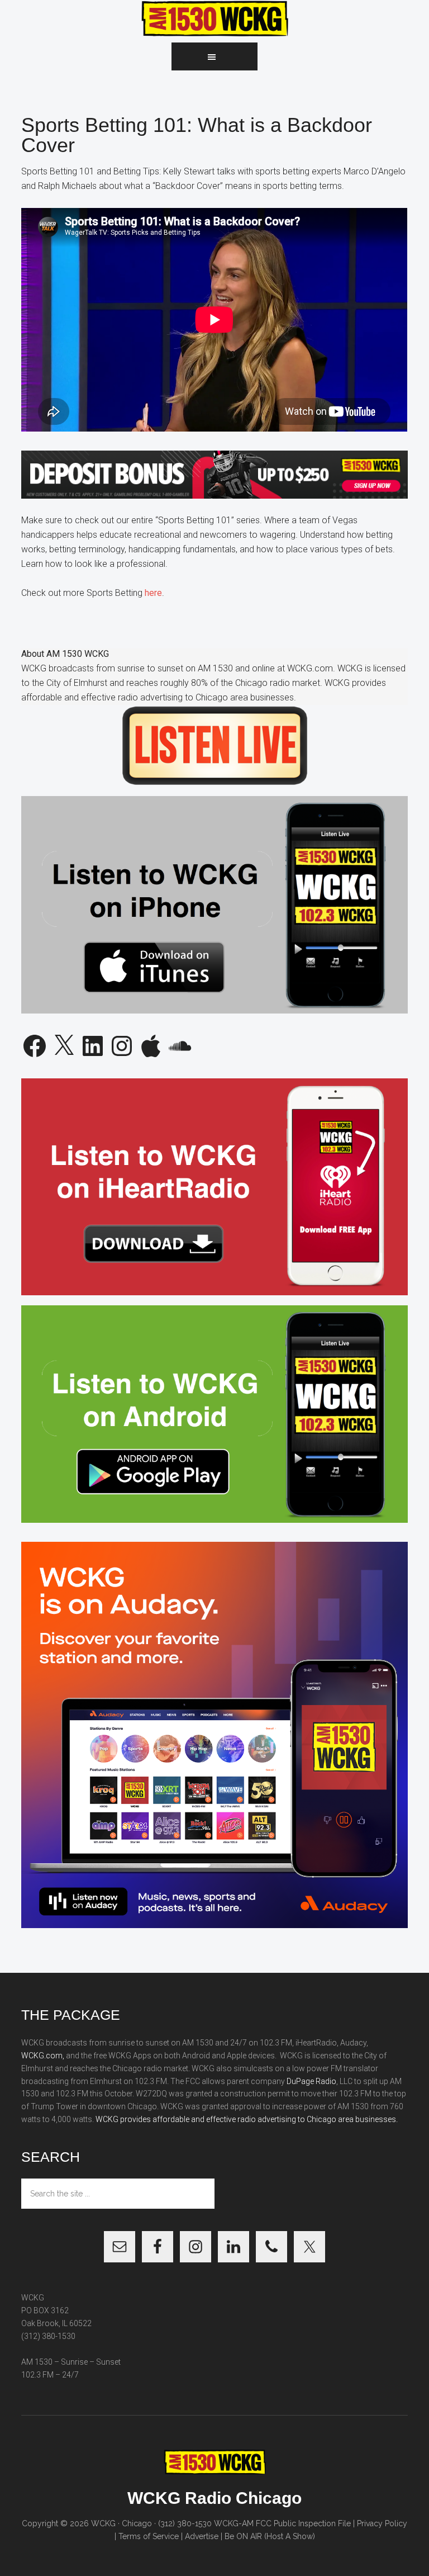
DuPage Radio (311, 2081)
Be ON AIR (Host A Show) (270, 2536)
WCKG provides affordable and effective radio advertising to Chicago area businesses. (247, 2119)
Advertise (202, 2536)
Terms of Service (149, 2536)
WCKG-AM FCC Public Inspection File (282, 2523)
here (153, 593)
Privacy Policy (382, 2523)
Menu (214, 56)
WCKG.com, (43, 2056)
